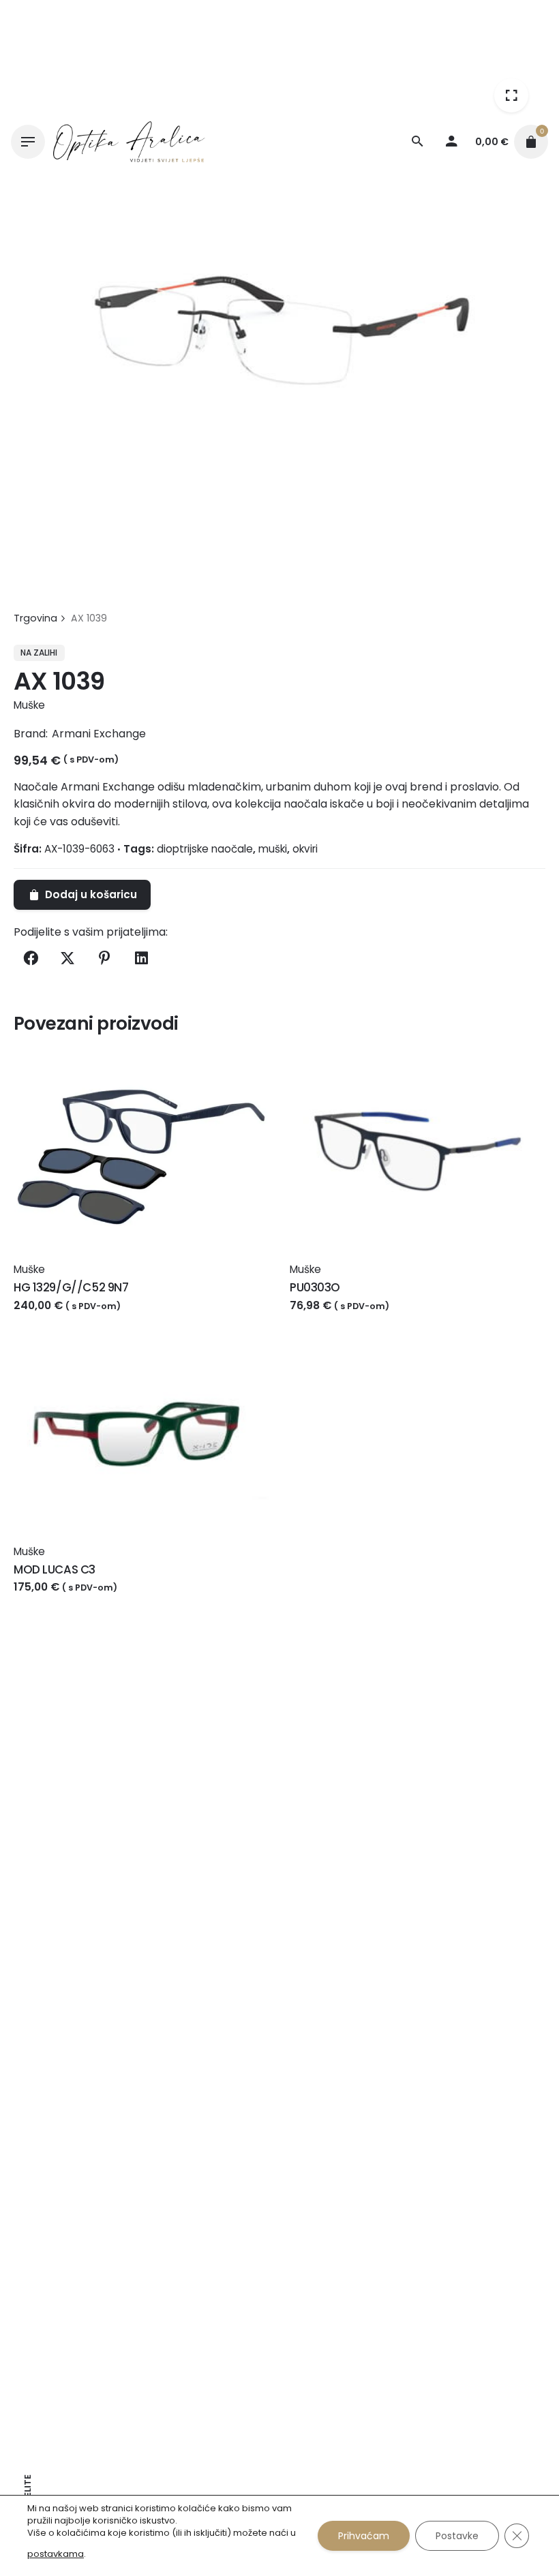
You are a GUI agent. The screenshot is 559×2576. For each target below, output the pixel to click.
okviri (305, 849)
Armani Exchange (99, 734)
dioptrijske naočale (205, 849)
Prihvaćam (364, 2536)
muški (273, 849)
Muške (29, 705)
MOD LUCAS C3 (55, 1569)
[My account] (451, 142)
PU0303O (315, 1287)
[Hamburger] (28, 142)
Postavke (457, 2536)
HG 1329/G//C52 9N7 (71, 1287)
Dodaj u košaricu (60, 1319)
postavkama (56, 2554)
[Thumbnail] (129, 142)
